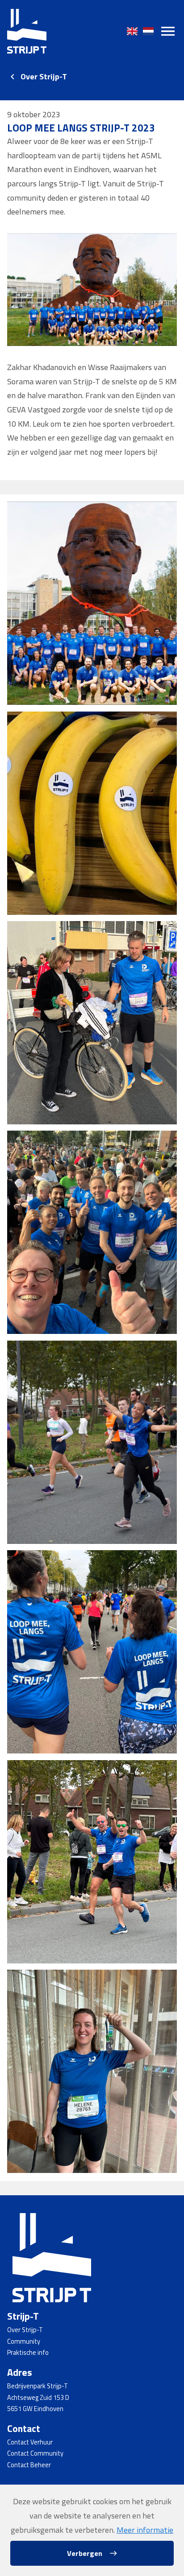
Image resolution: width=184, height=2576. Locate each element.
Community (24, 2341)
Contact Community (35, 2453)
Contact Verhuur (30, 2442)
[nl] (148, 31)
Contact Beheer (29, 2465)
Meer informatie (145, 2530)
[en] (132, 31)
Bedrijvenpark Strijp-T (38, 2386)
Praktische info (28, 2353)
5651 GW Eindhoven (35, 2409)
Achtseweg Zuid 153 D (38, 2398)
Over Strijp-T (44, 76)
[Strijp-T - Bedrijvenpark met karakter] (27, 31)
